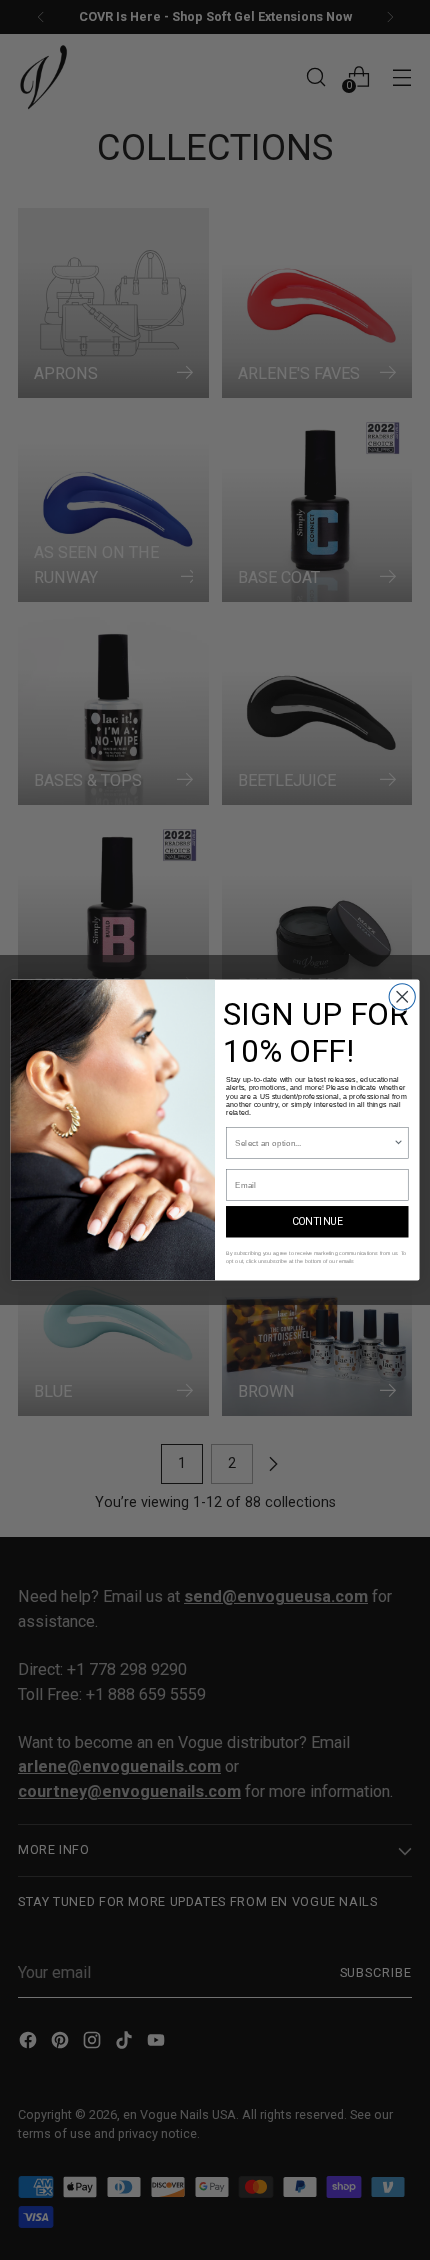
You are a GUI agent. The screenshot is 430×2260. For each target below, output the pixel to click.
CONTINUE (317, 1221)
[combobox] (314, 1143)
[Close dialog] (402, 997)
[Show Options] (398, 1143)
